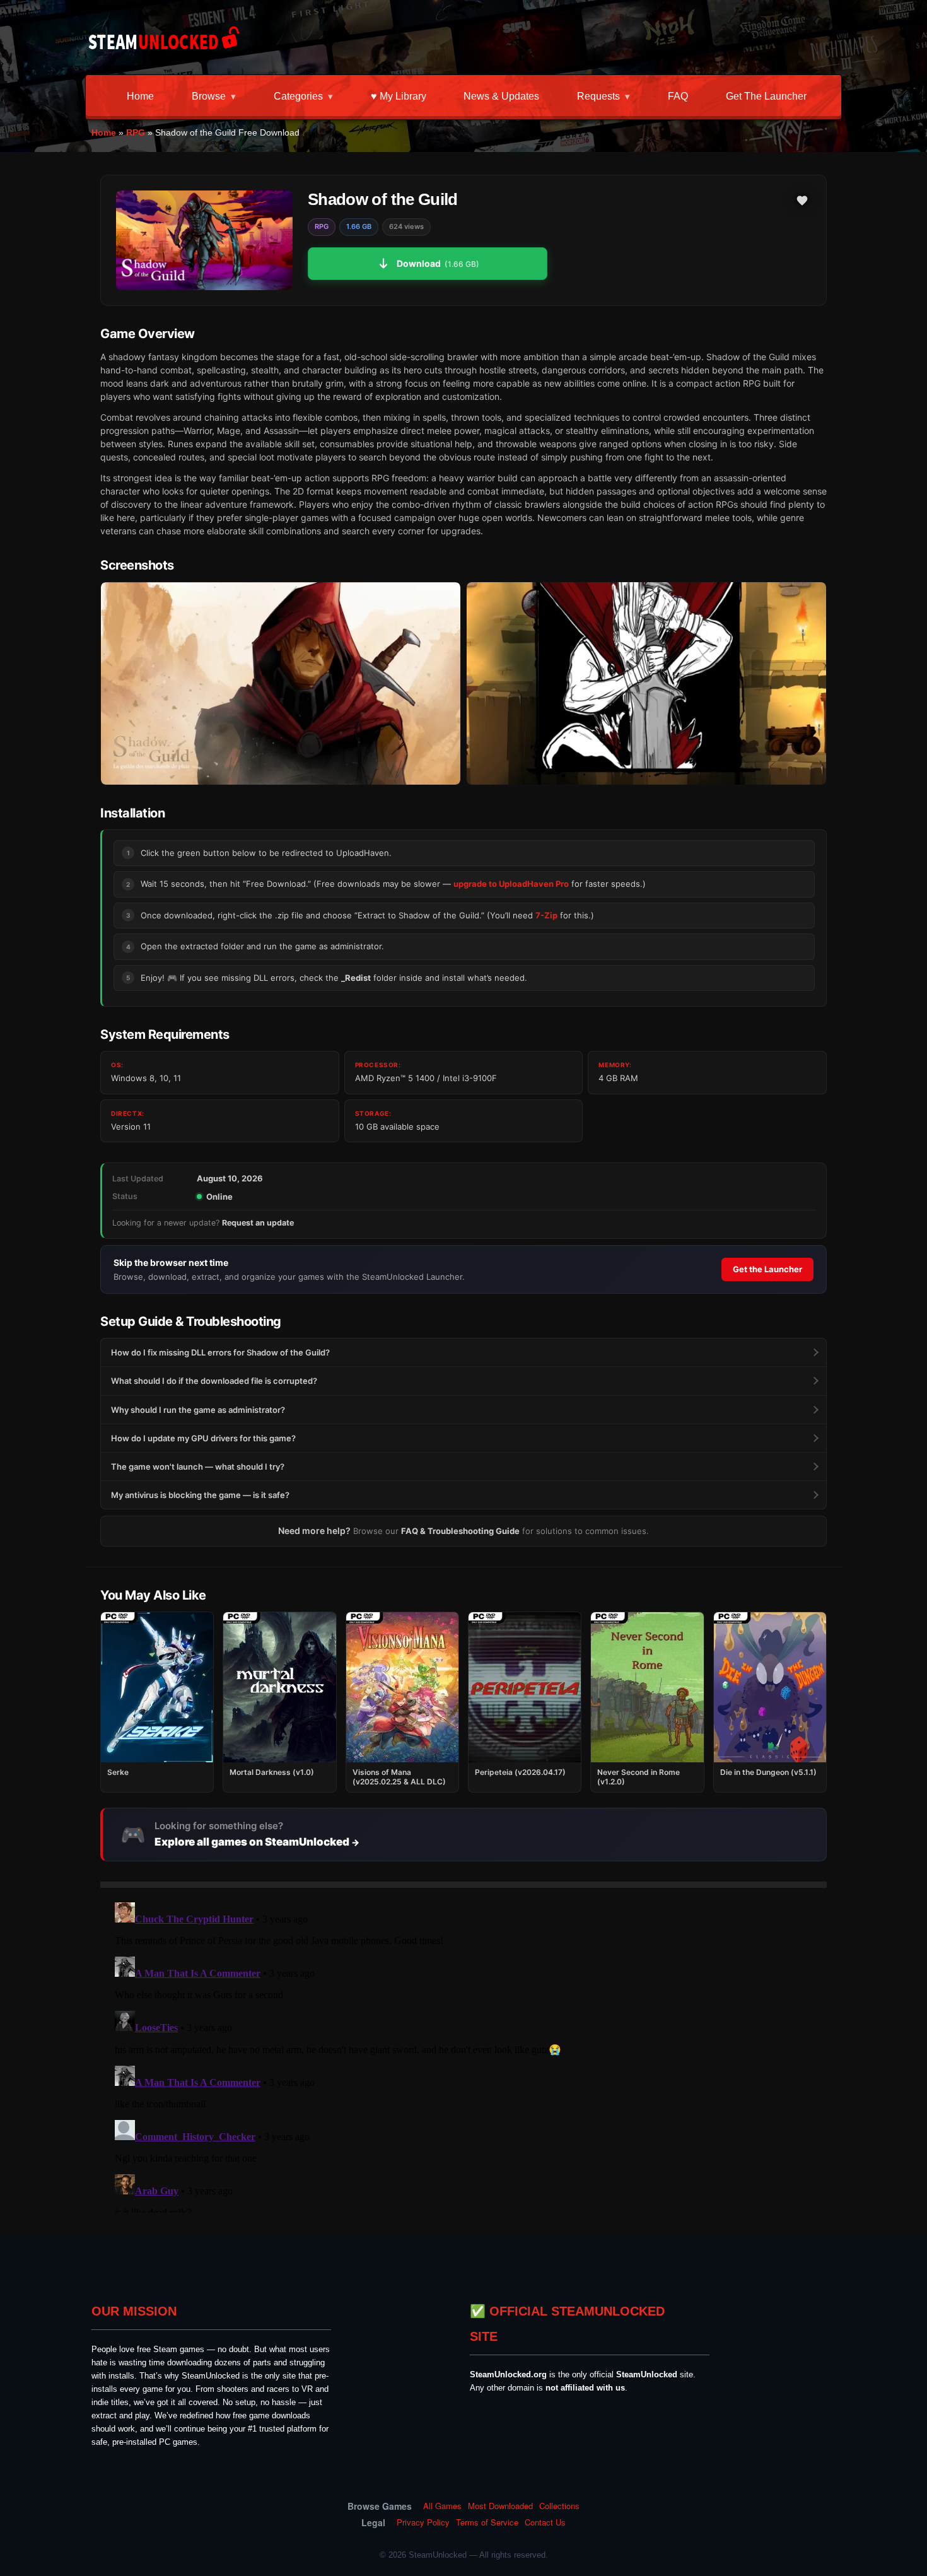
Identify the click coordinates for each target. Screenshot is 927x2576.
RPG (136, 132)
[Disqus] (463, 2055)
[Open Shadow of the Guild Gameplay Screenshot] (646, 683)
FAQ (678, 96)
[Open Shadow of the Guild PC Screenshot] (281, 683)
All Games (442, 2506)
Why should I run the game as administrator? (198, 1410)
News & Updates (501, 96)
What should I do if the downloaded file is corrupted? (214, 1381)
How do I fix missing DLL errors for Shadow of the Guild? (220, 1352)
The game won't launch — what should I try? (198, 1467)
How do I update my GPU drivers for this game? (203, 1438)
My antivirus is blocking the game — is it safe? (200, 1495)
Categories (298, 96)
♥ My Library (399, 96)
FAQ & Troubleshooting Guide (460, 1531)
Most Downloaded (500, 2506)
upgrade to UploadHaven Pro (511, 884)
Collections (559, 2506)
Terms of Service (487, 2522)
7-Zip (546, 915)
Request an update (258, 1223)
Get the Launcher (766, 96)
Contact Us (545, 2522)
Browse (209, 96)
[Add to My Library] (802, 201)
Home (140, 96)
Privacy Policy (423, 2522)
